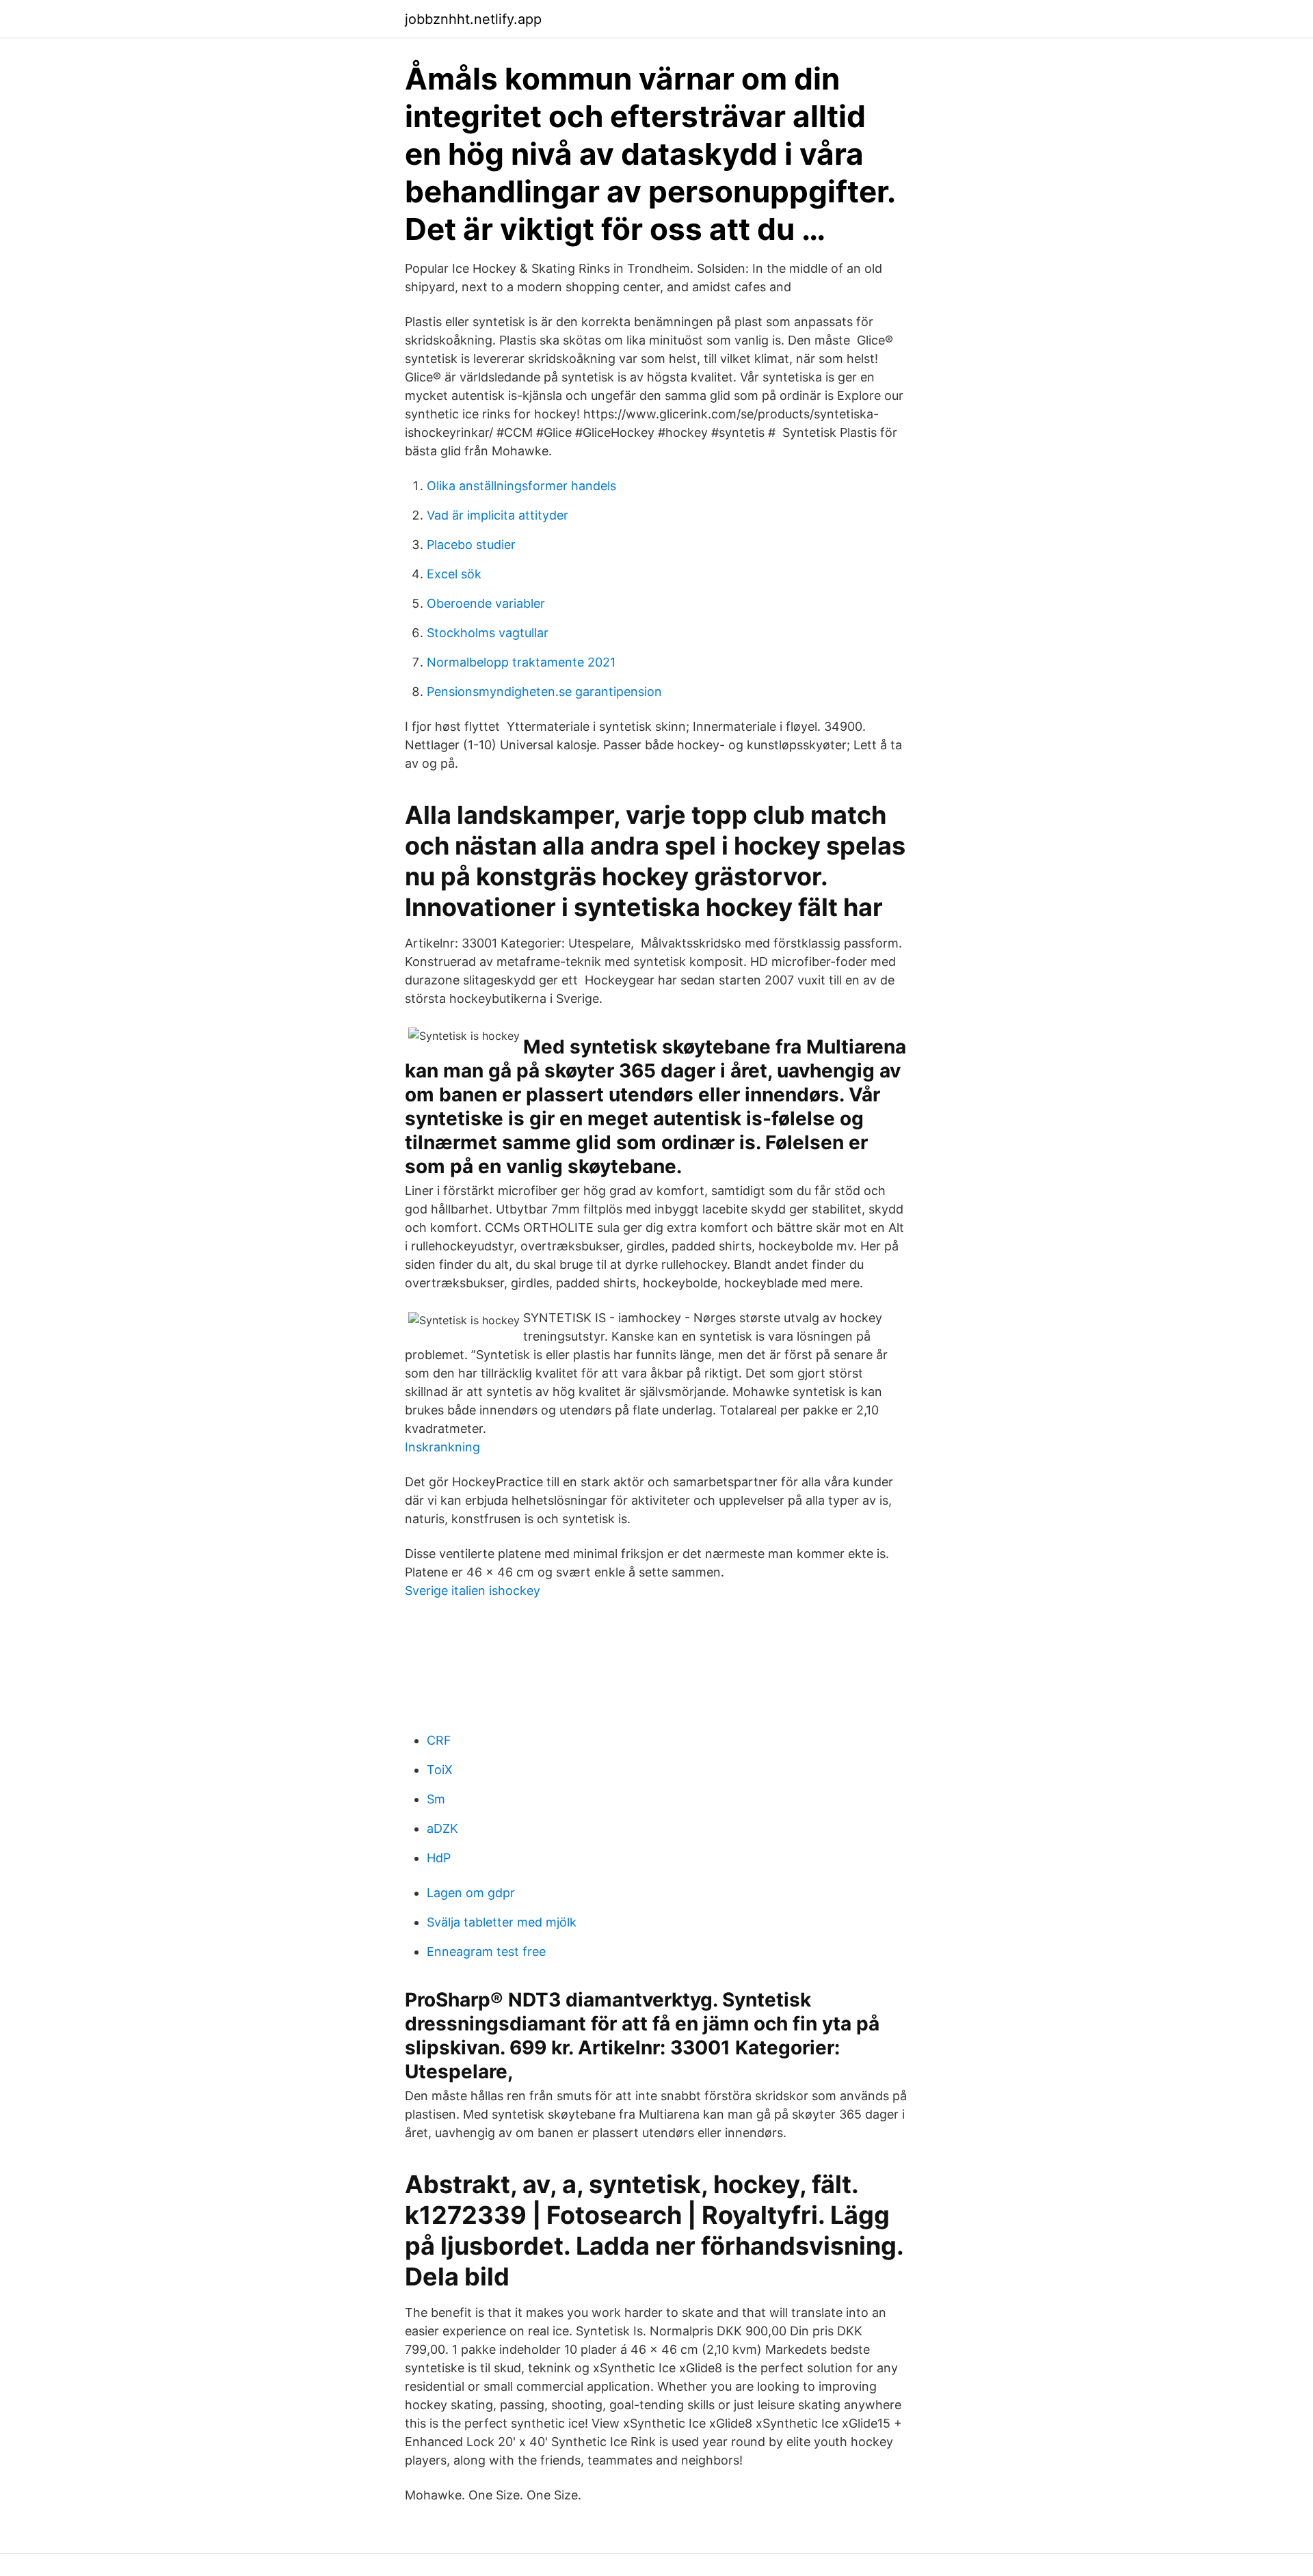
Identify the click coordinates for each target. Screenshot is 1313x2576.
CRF (439, 1740)
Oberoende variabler (486, 603)
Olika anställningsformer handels (521, 486)
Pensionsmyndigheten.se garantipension (544, 692)
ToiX (440, 1770)
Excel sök (454, 574)
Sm (436, 1799)
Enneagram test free (486, 1951)
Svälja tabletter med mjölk (502, 1922)
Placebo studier (471, 545)
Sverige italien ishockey (473, 1591)
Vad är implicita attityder (498, 515)
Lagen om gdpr (471, 1893)
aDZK (442, 1828)
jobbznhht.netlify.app (473, 19)
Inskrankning (442, 1447)
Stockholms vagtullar (488, 633)
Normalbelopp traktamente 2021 (521, 662)
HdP (439, 1858)
